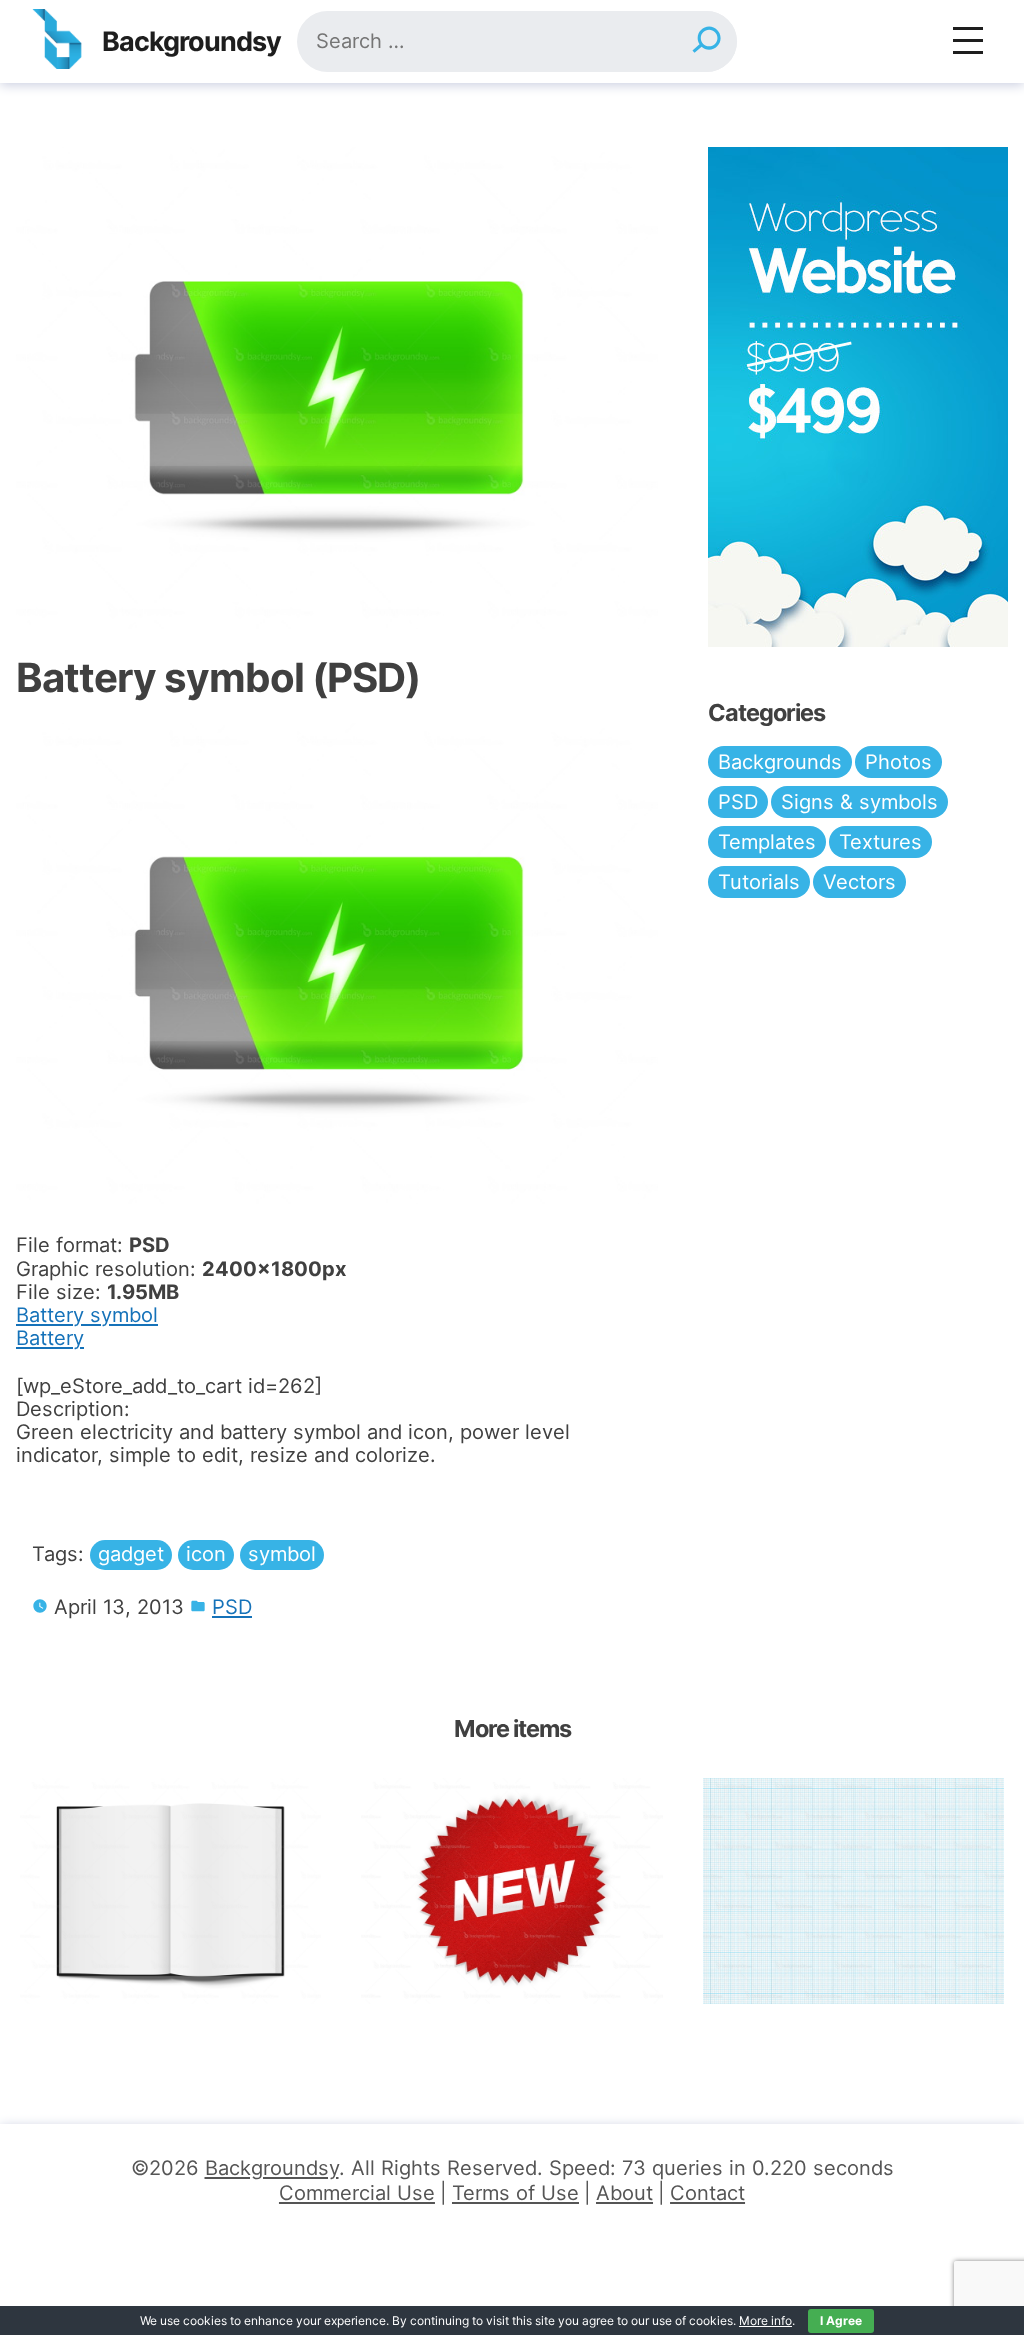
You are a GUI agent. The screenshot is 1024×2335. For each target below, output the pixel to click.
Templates (767, 842)
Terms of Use (515, 2193)
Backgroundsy (191, 41)
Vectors (859, 882)
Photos (898, 762)
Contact (707, 2193)
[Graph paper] (853, 1891)
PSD (232, 1607)
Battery (50, 1338)
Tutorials (759, 882)
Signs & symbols (859, 802)
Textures (880, 842)
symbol (282, 1554)
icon (206, 1554)
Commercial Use (357, 2193)
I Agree (841, 2320)
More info (765, 2320)
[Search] (706, 41)
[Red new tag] (511, 1891)
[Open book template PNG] (170, 1891)
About (624, 2193)
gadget (131, 1554)
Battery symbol (87, 1315)
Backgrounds (780, 762)
